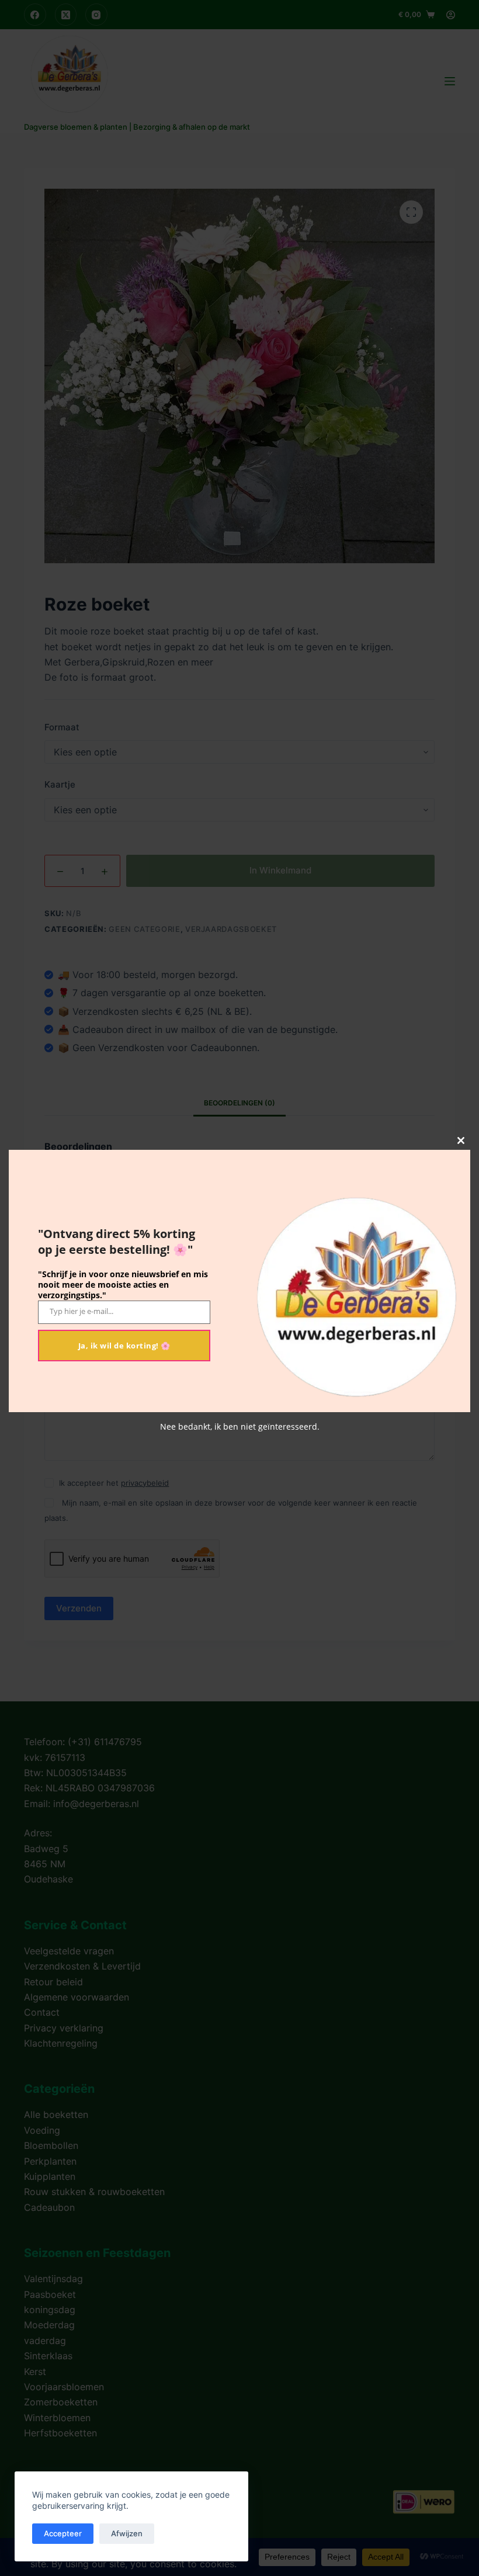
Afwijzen (127, 2533)
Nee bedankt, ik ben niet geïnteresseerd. (240, 1426)
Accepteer (63, 2533)
